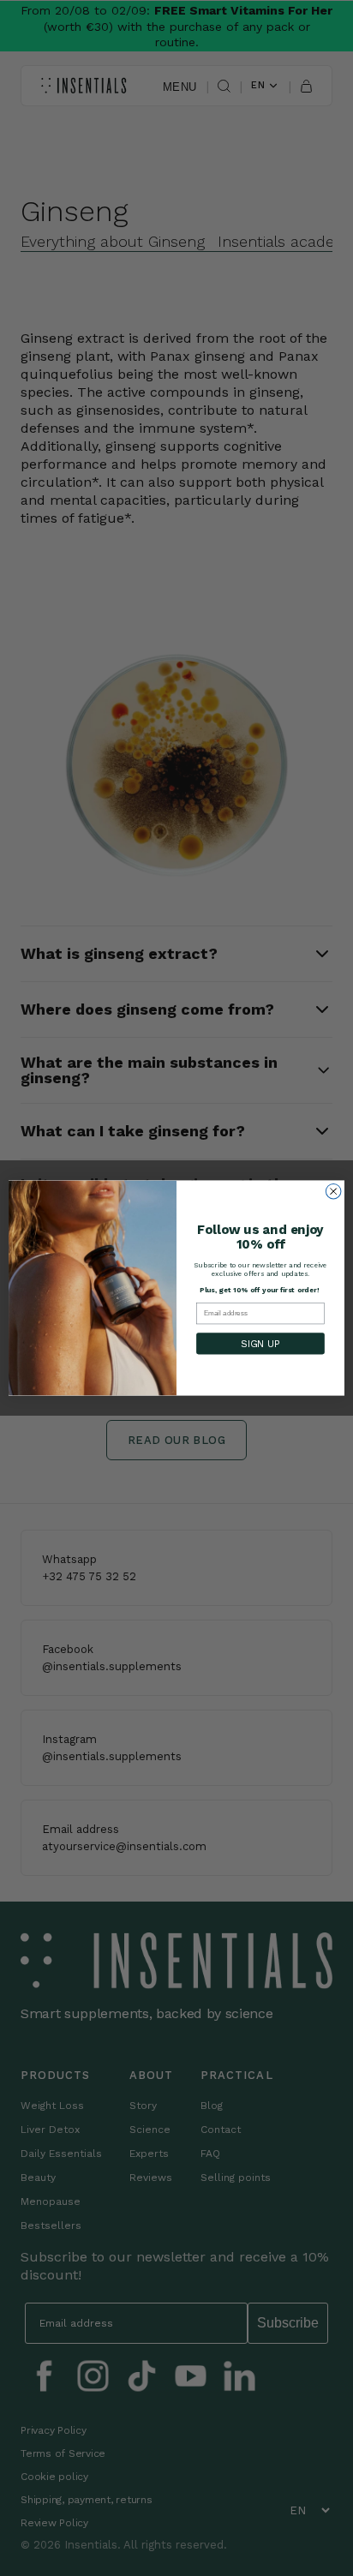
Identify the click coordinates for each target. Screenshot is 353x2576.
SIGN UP (260, 1344)
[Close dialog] (333, 1191)
